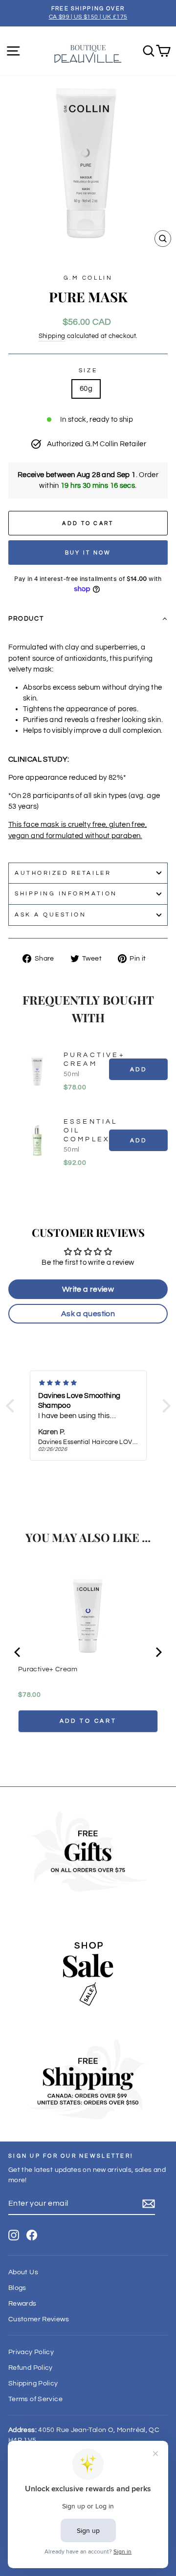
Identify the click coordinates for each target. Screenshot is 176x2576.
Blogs (17, 2288)
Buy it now (88, 553)
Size (88, 370)
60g (86, 389)
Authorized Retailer (63, 873)
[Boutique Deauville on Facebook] (32, 2235)
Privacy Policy (31, 2352)
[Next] (158, 1652)
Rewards (22, 2304)
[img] (88, 1383)
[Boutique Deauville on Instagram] (14, 2235)
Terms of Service (35, 2399)
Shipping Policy (33, 2383)
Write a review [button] (88, 1289)
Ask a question (50, 915)
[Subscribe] (149, 2204)
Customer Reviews (39, 2319)
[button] (88, 619)
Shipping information (66, 893)
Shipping (52, 336)
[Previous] (18, 1652)
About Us (23, 2272)
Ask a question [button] (88, 1314)
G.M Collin (88, 278)
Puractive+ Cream (94, 1059)
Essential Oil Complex (91, 1131)
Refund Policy (31, 2368)
